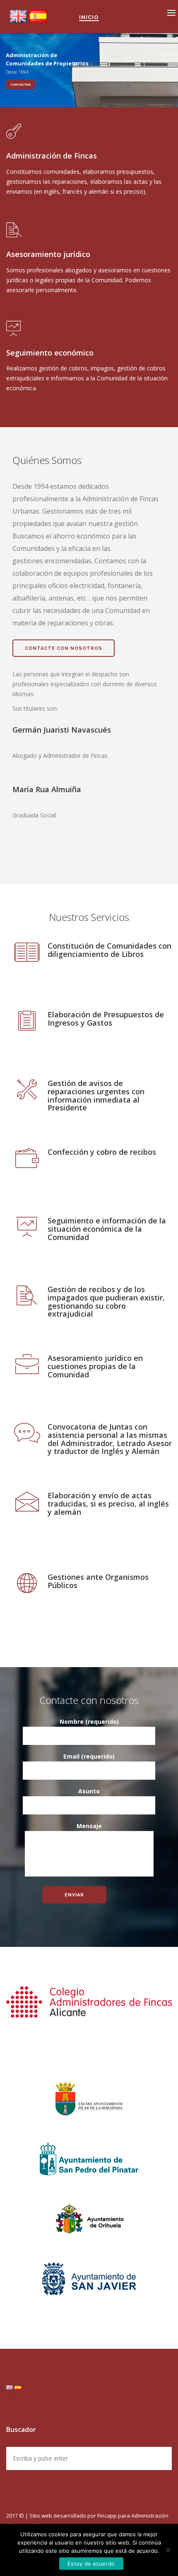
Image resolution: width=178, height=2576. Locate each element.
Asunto (89, 1791)
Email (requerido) (89, 1756)
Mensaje (89, 1826)
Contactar (20, 84)
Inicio (89, 17)
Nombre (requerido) (89, 1722)
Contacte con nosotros (64, 648)
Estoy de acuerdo (91, 2564)
